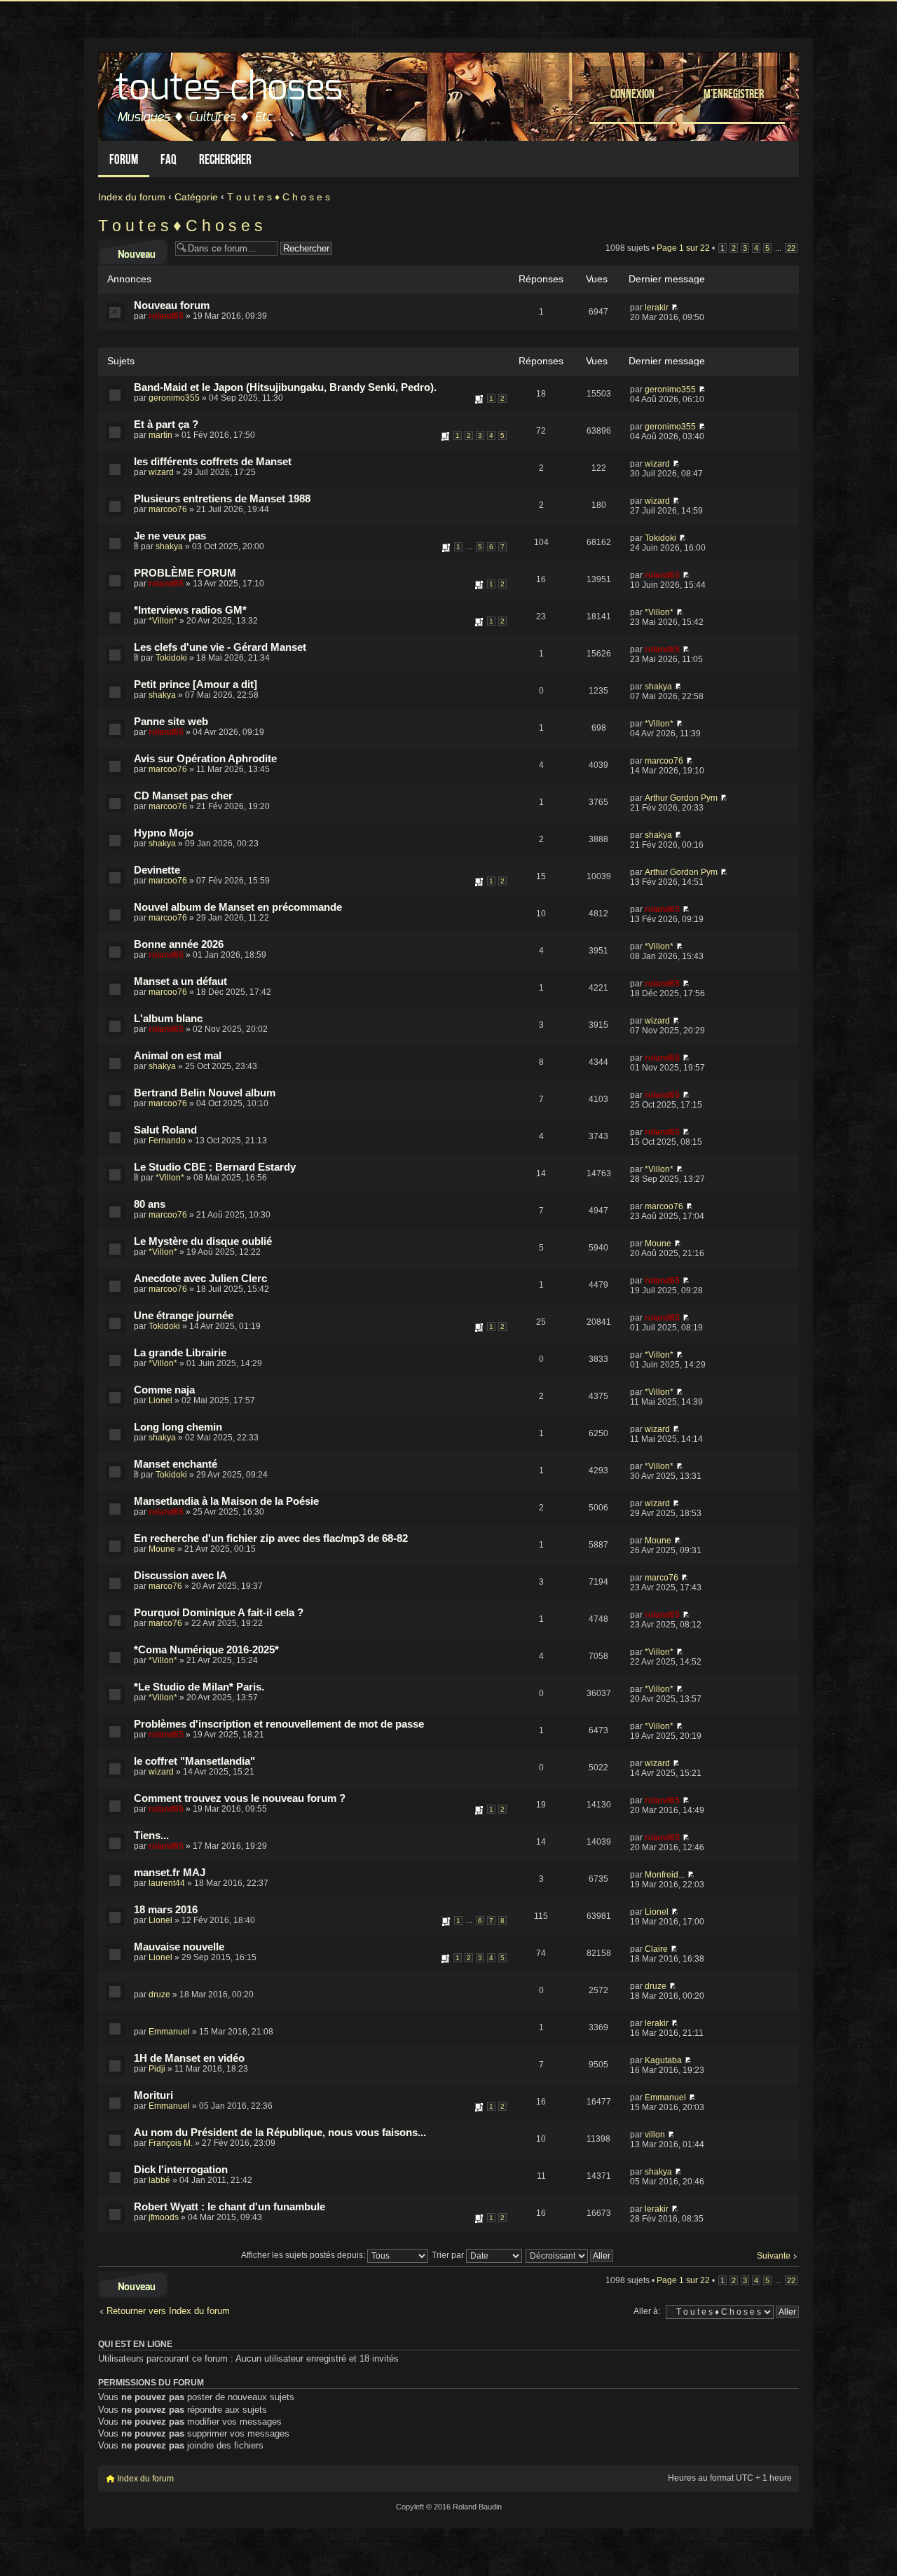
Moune (658, 1244)
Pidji (157, 2069)
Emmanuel (169, 2032)
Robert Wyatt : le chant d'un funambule (230, 2207)
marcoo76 (168, 509)
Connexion (632, 94)
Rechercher (225, 159)
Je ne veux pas (170, 536)
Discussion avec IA (180, 1576)
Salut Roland (165, 1130)
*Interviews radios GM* (190, 610)
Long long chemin (178, 1427)
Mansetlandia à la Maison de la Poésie (226, 1501)
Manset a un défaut (180, 982)
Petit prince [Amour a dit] (196, 684)
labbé (159, 2180)
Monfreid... (665, 1875)
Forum (124, 159)
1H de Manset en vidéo (189, 2058)
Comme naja (164, 1390)
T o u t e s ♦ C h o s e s (279, 197)
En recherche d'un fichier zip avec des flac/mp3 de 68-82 (271, 1538)
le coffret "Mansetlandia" (194, 1761)
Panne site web (171, 722)
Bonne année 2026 (179, 944)
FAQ (169, 159)
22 (791, 248)
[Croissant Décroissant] (570, 2255)
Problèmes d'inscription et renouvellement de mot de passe (279, 1724)
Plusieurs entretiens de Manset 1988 (222, 499)
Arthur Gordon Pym (681, 798)
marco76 (165, 1586)
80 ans (150, 1204)
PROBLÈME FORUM (185, 573)
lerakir (657, 308)
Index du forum (132, 197)
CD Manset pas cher (183, 796)
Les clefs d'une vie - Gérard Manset (220, 647)
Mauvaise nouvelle (179, 1947)
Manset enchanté (176, 1464)
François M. (171, 2143)
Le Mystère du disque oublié (203, 1241)
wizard (161, 472)
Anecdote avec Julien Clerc (200, 1279)
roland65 (166, 316)
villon (655, 2135)
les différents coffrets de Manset (213, 462)
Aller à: (647, 2311)
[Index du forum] (231, 93)
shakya (169, 546)
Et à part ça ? (166, 425)
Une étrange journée (184, 1316)
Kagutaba (663, 2060)
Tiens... (151, 1835)
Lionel (160, 1400)
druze (159, 1995)
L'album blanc (168, 1019)
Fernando (167, 1141)
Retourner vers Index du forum (168, 2311)
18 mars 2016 (166, 1910)
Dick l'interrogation (181, 2170)
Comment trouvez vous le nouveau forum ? (240, 1798)
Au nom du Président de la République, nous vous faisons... (280, 2133)
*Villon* (163, 621)
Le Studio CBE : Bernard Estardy (215, 1167)
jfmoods (164, 2217)
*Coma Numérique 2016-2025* (206, 1650)
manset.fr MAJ (170, 1873)
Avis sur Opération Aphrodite (205, 759)
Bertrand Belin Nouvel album (205, 1093)
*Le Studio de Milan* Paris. (199, 1687)
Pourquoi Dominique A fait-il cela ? (219, 1613)
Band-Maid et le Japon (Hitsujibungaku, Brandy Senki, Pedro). (285, 387)
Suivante (774, 2256)
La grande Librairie (180, 1353)
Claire (656, 1949)
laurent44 (167, 1883)
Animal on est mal (178, 1056)
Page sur (683, 248)
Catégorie (196, 197)
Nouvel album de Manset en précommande (238, 907)
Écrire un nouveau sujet (133, 249)
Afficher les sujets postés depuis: (304, 2255)
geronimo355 (174, 398)
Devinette (157, 870)
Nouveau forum (172, 305)
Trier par (449, 2255)
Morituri (153, 2095)
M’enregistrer (734, 94)
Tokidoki (660, 538)
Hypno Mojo (164, 833)
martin (160, 435)
